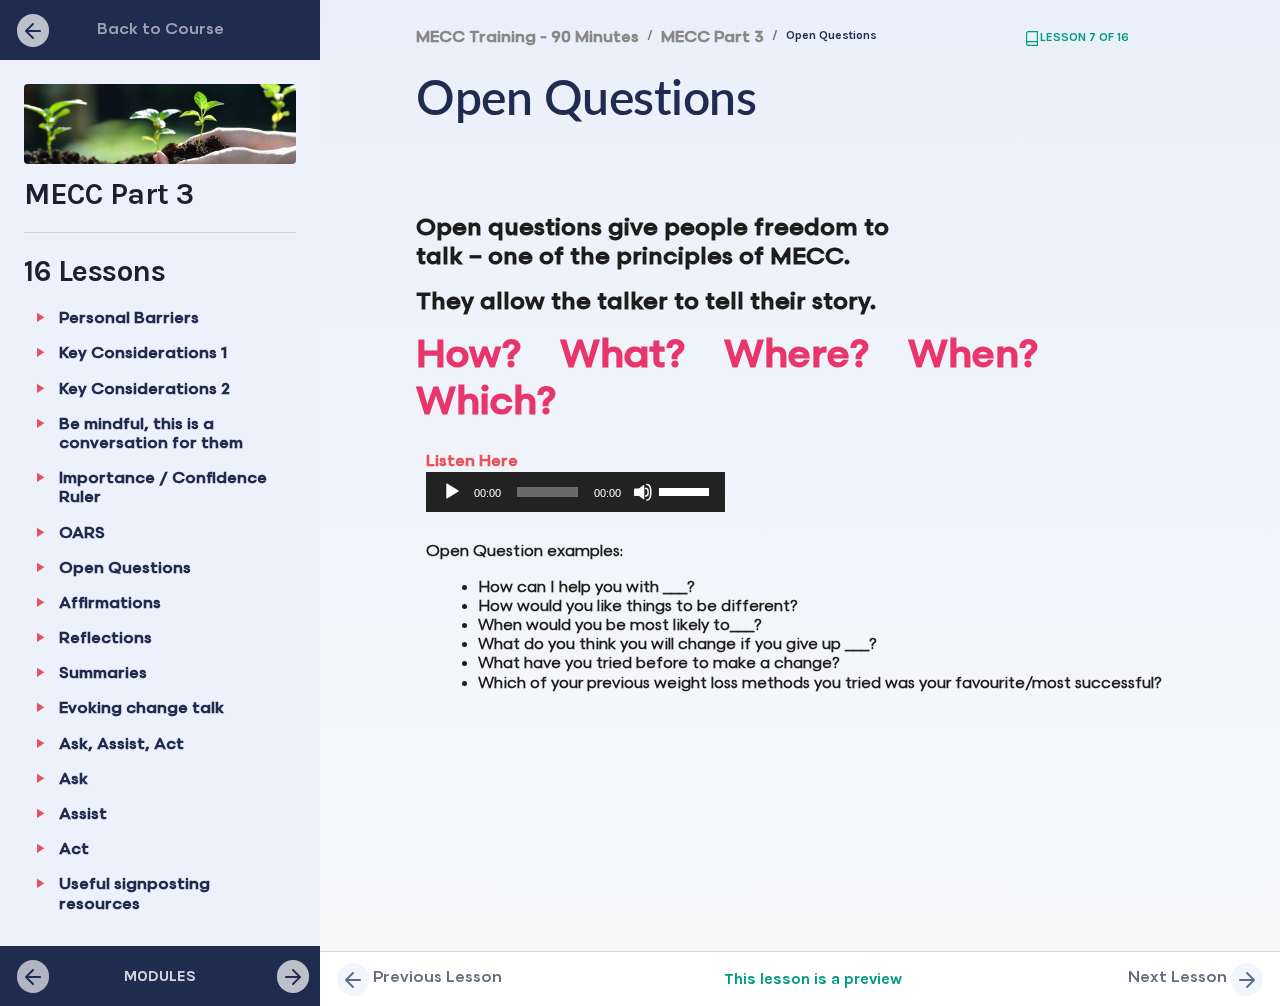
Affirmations (110, 603)
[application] (575, 492)
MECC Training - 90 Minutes (527, 37)
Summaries (103, 673)
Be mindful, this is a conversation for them (151, 434)
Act (74, 849)
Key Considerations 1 (143, 353)
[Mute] (643, 492)
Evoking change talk (141, 708)
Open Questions (125, 568)
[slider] (687, 490)
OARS (82, 533)
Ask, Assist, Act (121, 744)
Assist (83, 814)
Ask (73, 779)
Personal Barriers (129, 318)
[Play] (452, 492)
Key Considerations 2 (144, 389)
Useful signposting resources (134, 894)
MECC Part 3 (712, 37)
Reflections (105, 638)
